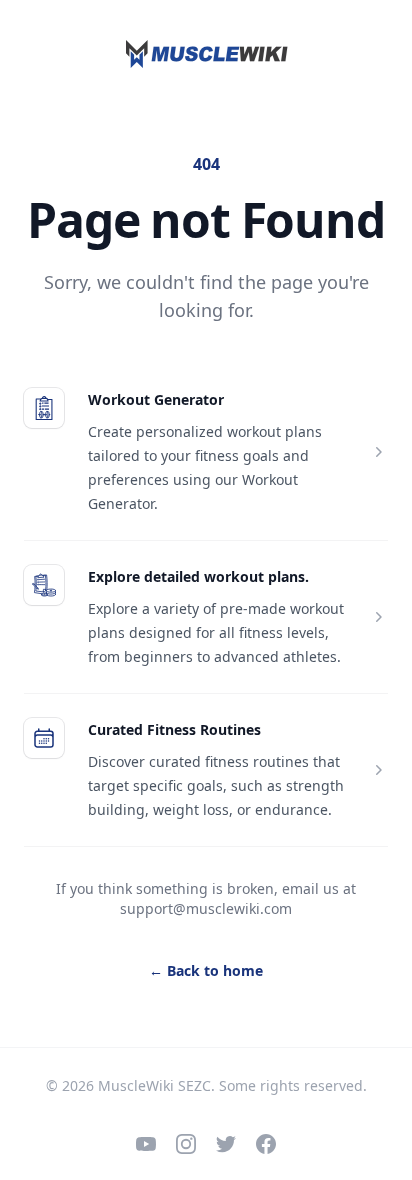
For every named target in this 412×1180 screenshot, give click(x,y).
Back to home (206, 970)
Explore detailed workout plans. (198, 576)
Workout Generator (156, 399)
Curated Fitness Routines (174, 729)
